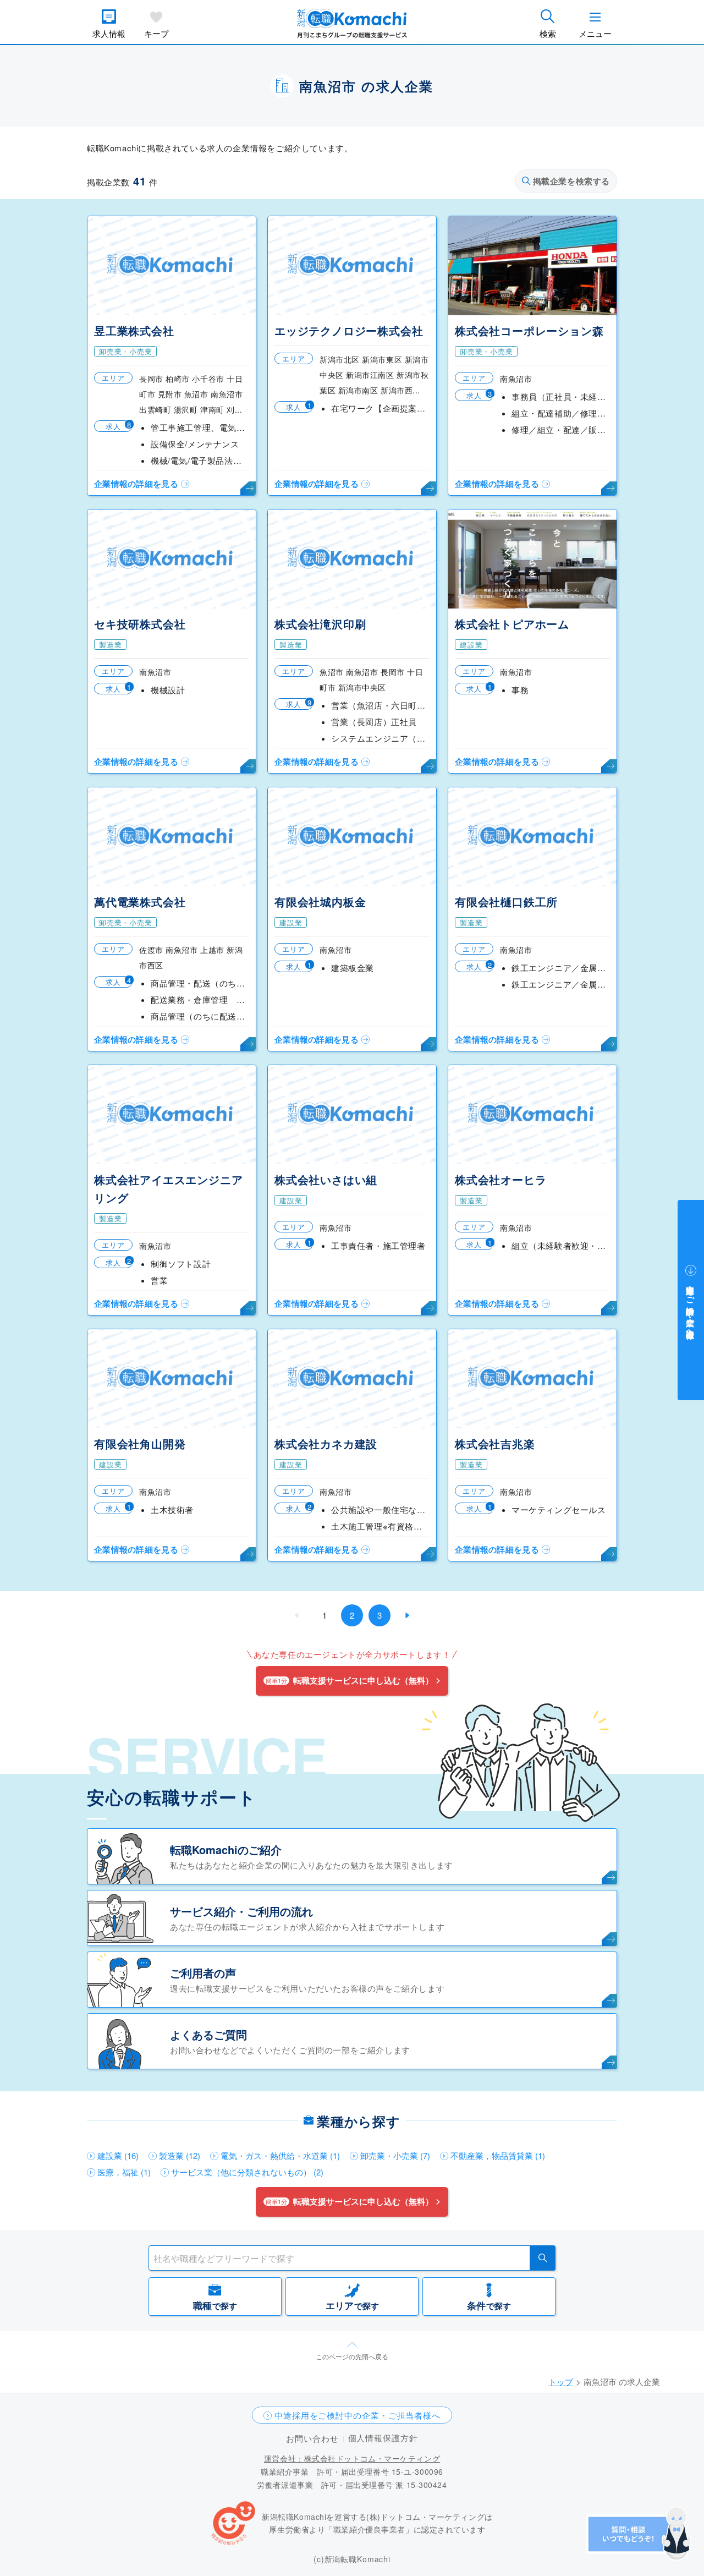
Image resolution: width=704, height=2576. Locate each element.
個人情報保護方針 (383, 2438)
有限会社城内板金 (320, 901)
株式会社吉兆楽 (495, 1443)
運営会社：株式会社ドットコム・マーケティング (352, 2458)
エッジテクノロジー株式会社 (349, 330)
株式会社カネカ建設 (326, 1443)
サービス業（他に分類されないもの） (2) (247, 2172)
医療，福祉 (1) (124, 2172)
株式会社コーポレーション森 (529, 330)
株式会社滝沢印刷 (320, 624)
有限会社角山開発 (140, 1443)
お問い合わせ (312, 2438)
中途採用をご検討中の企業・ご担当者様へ (358, 2415)
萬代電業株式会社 (140, 901)
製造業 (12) (180, 2155)
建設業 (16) (118, 2155)
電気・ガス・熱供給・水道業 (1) (280, 2155)
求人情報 (109, 33)
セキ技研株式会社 (140, 624)
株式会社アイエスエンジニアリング (168, 1188)
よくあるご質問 (208, 2034)
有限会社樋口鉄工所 (506, 901)
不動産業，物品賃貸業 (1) (498, 2155)
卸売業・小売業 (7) (395, 2155)
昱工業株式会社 (134, 330)
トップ (561, 2382)
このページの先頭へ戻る (352, 2356)
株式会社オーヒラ (501, 1179)
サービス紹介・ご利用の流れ (241, 1911)
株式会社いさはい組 (326, 1179)
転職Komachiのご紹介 (226, 1849)
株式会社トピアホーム (512, 624)
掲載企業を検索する (571, 181)
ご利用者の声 (203, 1973)
